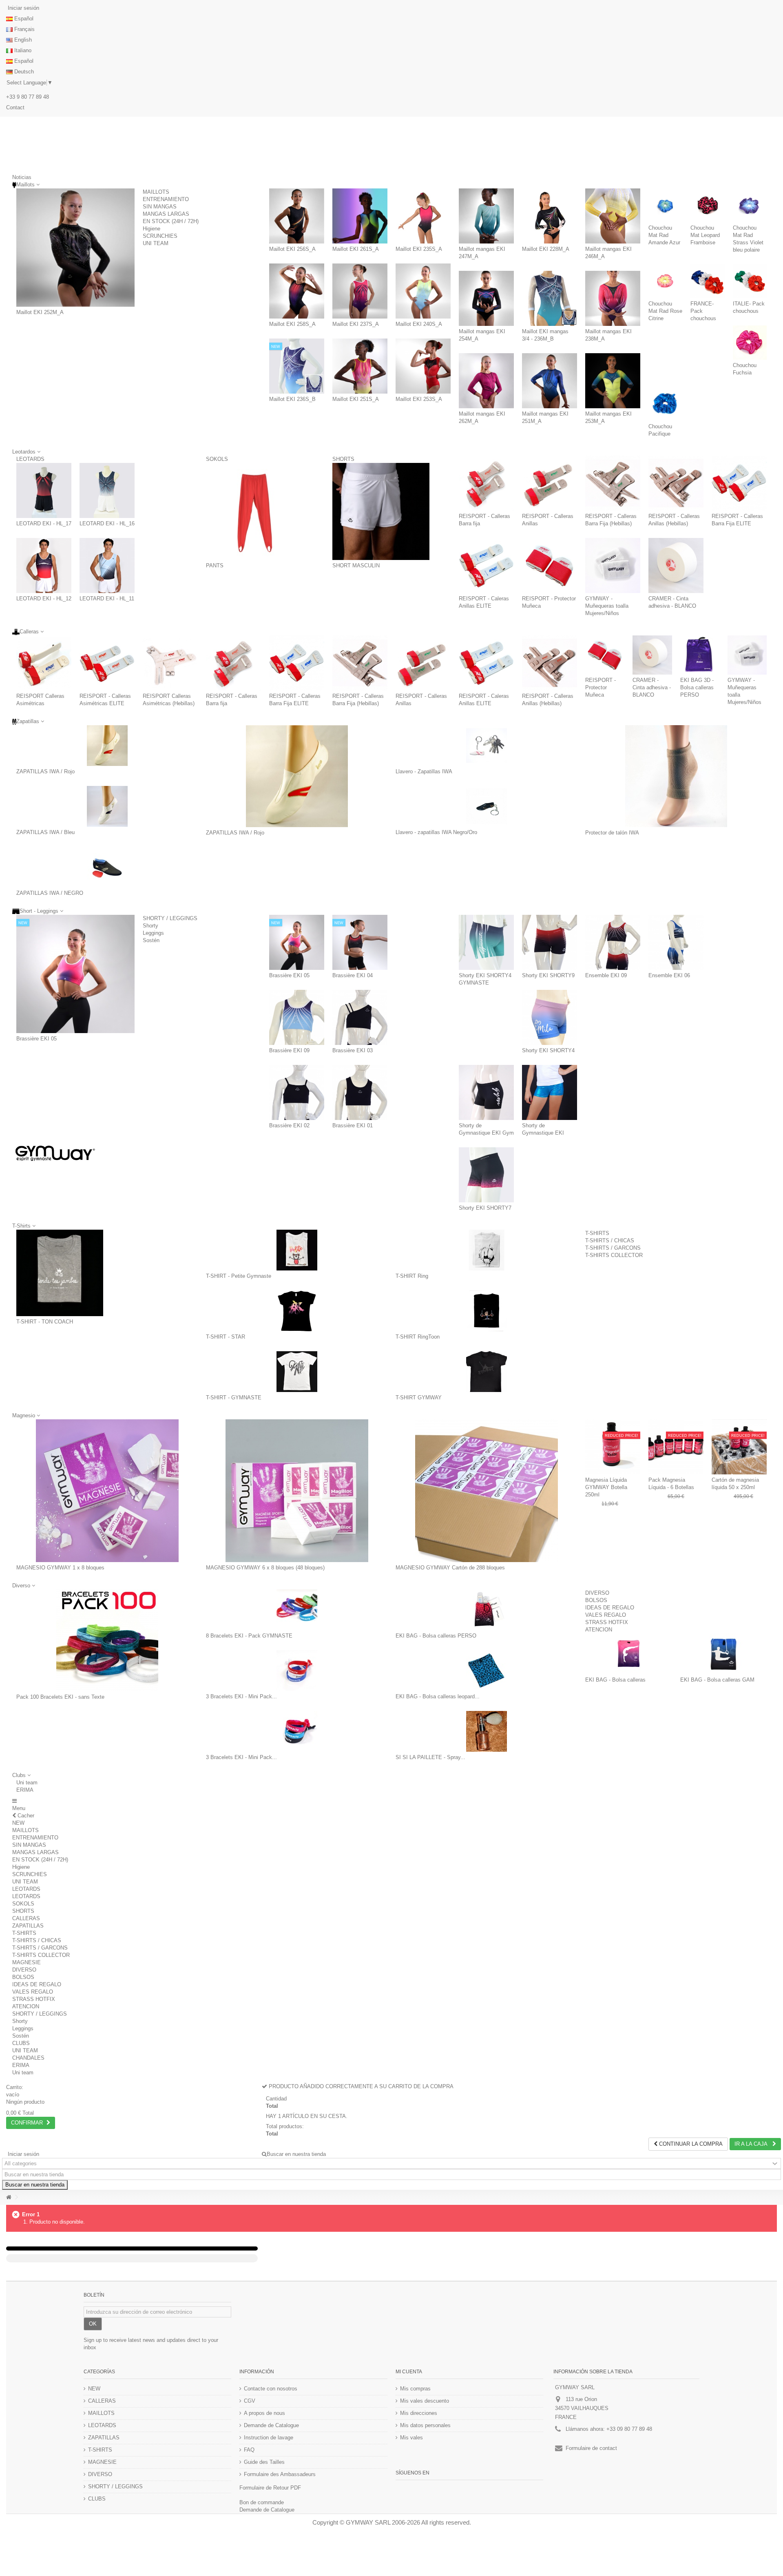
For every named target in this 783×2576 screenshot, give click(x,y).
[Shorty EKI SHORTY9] (550, 942)
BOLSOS (596, 1600)
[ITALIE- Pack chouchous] (750, 281)
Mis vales (411, 2438)
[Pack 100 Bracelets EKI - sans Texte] (107, 1640)
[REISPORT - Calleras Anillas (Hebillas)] (676, 483)
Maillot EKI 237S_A (356, 324)
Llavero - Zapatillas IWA (424, 771)
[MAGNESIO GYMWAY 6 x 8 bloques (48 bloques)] (297, 1491)
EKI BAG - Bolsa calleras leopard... (438, 1696)
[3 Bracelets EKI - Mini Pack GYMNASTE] (297, 1671)
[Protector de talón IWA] (676, 776)
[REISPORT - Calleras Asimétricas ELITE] (107, 663)
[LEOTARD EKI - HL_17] (44, 490)
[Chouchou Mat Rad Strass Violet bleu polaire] (750, 205)
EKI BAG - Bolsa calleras (615, 1680)
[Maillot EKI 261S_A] (360, 216)
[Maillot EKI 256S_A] (297, 216)
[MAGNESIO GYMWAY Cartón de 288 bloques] (486, 1491)
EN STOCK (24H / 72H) (171, 221)
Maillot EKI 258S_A (292, 324)
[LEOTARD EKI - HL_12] (44, 565)
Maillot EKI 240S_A (419, 324)
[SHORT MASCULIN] (381, 511)
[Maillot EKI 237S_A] (360, 291)
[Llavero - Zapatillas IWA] (486, 746)
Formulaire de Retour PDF (270, 2488)
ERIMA (25, 1790)
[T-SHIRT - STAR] (297, 1311)
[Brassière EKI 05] (75, 974)
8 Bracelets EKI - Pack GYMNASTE (249, 1636)
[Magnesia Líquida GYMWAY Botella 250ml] (613, 1447)
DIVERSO (597, 1593)
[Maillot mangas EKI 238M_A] (613, 298)
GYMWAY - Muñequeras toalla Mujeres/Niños (607, 606)
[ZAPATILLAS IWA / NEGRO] (107, 867)
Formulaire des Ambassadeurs (280, 2474)
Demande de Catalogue (271, 2425)
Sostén (151, 940)
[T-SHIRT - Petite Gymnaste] (297, 1250)
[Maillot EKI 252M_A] (75, 248)
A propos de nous (264, 2413)
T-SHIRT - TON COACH (45, 1322)
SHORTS (343, 459)
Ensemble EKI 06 (669, 975)
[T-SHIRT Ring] (486, 1250)
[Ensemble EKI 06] (676, 942)
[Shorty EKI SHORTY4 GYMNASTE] (486, 942)
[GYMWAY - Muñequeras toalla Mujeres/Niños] (613, 565)
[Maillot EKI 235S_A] (423, 216)
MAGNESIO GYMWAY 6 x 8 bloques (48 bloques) (265, 1568)
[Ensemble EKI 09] (613, 942)
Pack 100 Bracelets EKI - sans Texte (60, 1697)
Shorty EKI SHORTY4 (548, 1050)
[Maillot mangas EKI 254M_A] (486, 298)
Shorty (150, 926)
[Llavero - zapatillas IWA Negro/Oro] (486, 806)
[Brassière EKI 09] (297, 1017)
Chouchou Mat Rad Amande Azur (664, 235)
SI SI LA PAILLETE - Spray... (430, 1757)
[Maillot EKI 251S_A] (360, 366)
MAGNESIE (27, 1962)
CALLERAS (26, 1918)
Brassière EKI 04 (353, 975)
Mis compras (415, 2389)
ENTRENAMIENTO (166, 199)
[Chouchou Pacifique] (665, 404)
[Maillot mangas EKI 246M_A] (613, 216)
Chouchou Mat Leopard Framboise (705, 235)
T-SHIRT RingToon (418, 1337)
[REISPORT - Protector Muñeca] (550, 565)
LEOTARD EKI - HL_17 (44, 523)
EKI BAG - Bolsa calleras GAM (717, 1680)
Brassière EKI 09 (289, 1050)
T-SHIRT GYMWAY (419, 1398)
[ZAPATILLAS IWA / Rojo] (107, 746)
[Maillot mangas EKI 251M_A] (550, 381)
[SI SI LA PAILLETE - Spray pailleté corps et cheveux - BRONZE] (486, 1731)
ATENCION (599, 1630)
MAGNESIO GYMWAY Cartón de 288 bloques (450, 1568)
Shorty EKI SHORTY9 (548, 975)
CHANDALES (28, 2058)
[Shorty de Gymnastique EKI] (550, 1092)
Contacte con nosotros (271, 2389)
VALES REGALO (606, 1615)
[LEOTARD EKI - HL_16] (107, 490)
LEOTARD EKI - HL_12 (44, 599)
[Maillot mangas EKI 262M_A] (486, 381)
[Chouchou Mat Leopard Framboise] (707, 205)
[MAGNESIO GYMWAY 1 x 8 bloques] (107, 1491)
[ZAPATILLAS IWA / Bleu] (107, 806)
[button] (21, 1775)
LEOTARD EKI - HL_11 (107, 599)
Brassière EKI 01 (353, 1125)
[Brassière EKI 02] (297, 1092)
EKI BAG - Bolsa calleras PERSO (436, 1636)
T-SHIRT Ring (412, 1276)
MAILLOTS (156, 192)
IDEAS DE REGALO (610, 1608)
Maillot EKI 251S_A (356, 399)
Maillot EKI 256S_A (292, 249)
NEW (18, 1823)
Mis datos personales (425, 2425)
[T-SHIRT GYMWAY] (486, 1372)
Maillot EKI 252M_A (40, 312)
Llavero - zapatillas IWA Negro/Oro (436, 832)
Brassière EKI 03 (353, 1050)
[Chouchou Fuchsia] (750, 342)
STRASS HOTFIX (607, 1622)
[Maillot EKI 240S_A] (423, 291)
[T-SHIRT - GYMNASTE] (297, 1372)
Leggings (153, 933)
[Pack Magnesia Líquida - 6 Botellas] (676, 1447)
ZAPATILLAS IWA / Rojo (45, 771)
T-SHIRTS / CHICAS (610, 1240)
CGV (250, 2401)
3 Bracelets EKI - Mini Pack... (241, 1696)
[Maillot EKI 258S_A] (297, 291)
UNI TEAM (156, 243)
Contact (15, 107)
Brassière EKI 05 (36, 1039)
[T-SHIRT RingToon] (486, 1311)
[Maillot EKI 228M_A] (550, 216)
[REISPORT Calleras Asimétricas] (44, 663)
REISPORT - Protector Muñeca (601, 687)
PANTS (215, 565)
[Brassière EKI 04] (360, 942)
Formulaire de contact (591, 2448)
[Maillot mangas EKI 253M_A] (613, 381)
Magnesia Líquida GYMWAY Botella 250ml (606, 1487)
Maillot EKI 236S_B (292, 399)
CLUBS (21, 2043)
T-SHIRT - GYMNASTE (234, 1398)
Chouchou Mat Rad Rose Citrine (665, 311)
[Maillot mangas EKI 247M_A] (486, 216)
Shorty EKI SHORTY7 (485, 1208)
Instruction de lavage (269, 2438)
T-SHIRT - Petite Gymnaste (239, 1276)
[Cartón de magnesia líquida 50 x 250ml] (739, 1447)
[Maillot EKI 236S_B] (297, 366)
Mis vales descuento (425, 2401)
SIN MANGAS (160, 207)
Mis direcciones (419, 2413)
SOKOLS (217, 459)
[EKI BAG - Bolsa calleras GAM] (724, 1654)
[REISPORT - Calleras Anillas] (550, 483)
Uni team (27, 1783)
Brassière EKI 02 (289, 1125)
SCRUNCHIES (160, 236)
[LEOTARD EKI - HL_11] (107, 565)
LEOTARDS (30, 459)
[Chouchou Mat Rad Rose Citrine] (665, 281)
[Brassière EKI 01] (360, 1092)
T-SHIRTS (597, 1233)
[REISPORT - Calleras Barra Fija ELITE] (739, 483)
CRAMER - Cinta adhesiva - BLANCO (652, 687)
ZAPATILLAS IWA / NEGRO (50, 893)
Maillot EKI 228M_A (546, 249)
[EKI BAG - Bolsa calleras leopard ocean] (486, 1671)
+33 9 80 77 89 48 (28, 97)
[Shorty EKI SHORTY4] (550, 1017)
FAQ (249, 2450)
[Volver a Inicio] (9, 2197)
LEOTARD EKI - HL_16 (107, 523)
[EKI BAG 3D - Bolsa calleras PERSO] (700, 655)
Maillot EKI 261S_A (356, 249)
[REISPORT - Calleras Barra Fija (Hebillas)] (613, 483)
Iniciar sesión (23, 8)
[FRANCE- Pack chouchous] (707, 281)
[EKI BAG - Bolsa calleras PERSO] (486, 1610)
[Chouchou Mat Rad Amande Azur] (665, 205)
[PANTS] (254, 511)
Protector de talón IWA (612, 833)
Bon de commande (262, 2502)
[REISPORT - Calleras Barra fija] (486, 483)
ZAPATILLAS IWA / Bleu (45, 832)
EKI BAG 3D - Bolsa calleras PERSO (697, 687)
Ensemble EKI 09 (606, 975)
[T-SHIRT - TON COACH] (60, 1273)
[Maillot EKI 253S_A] (423, 366)
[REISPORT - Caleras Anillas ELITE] (486, 565)
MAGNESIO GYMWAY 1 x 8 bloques (60, 1568)
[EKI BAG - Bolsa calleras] (629, 1654)
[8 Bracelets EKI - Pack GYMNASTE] (297, 1610)
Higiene (152, 229)
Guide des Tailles (264, 2462)
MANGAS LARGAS (166, 214)
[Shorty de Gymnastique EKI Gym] (486, 1092)
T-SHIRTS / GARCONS (613, 1248)
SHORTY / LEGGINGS (170, 918)
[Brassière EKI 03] (360, 1017)
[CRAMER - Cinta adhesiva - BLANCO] (676, 565)
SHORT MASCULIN (356, 565)
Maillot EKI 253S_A (419, 399)
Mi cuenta (409, 2372)
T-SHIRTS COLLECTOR (614, 1255)
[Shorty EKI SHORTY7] (486, 1175)
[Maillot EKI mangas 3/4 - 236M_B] (550, 298)
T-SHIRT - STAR (226, 1337)
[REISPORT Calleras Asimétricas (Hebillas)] (170, 663)
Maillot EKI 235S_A (419, 249)
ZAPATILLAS (28, 1926)
